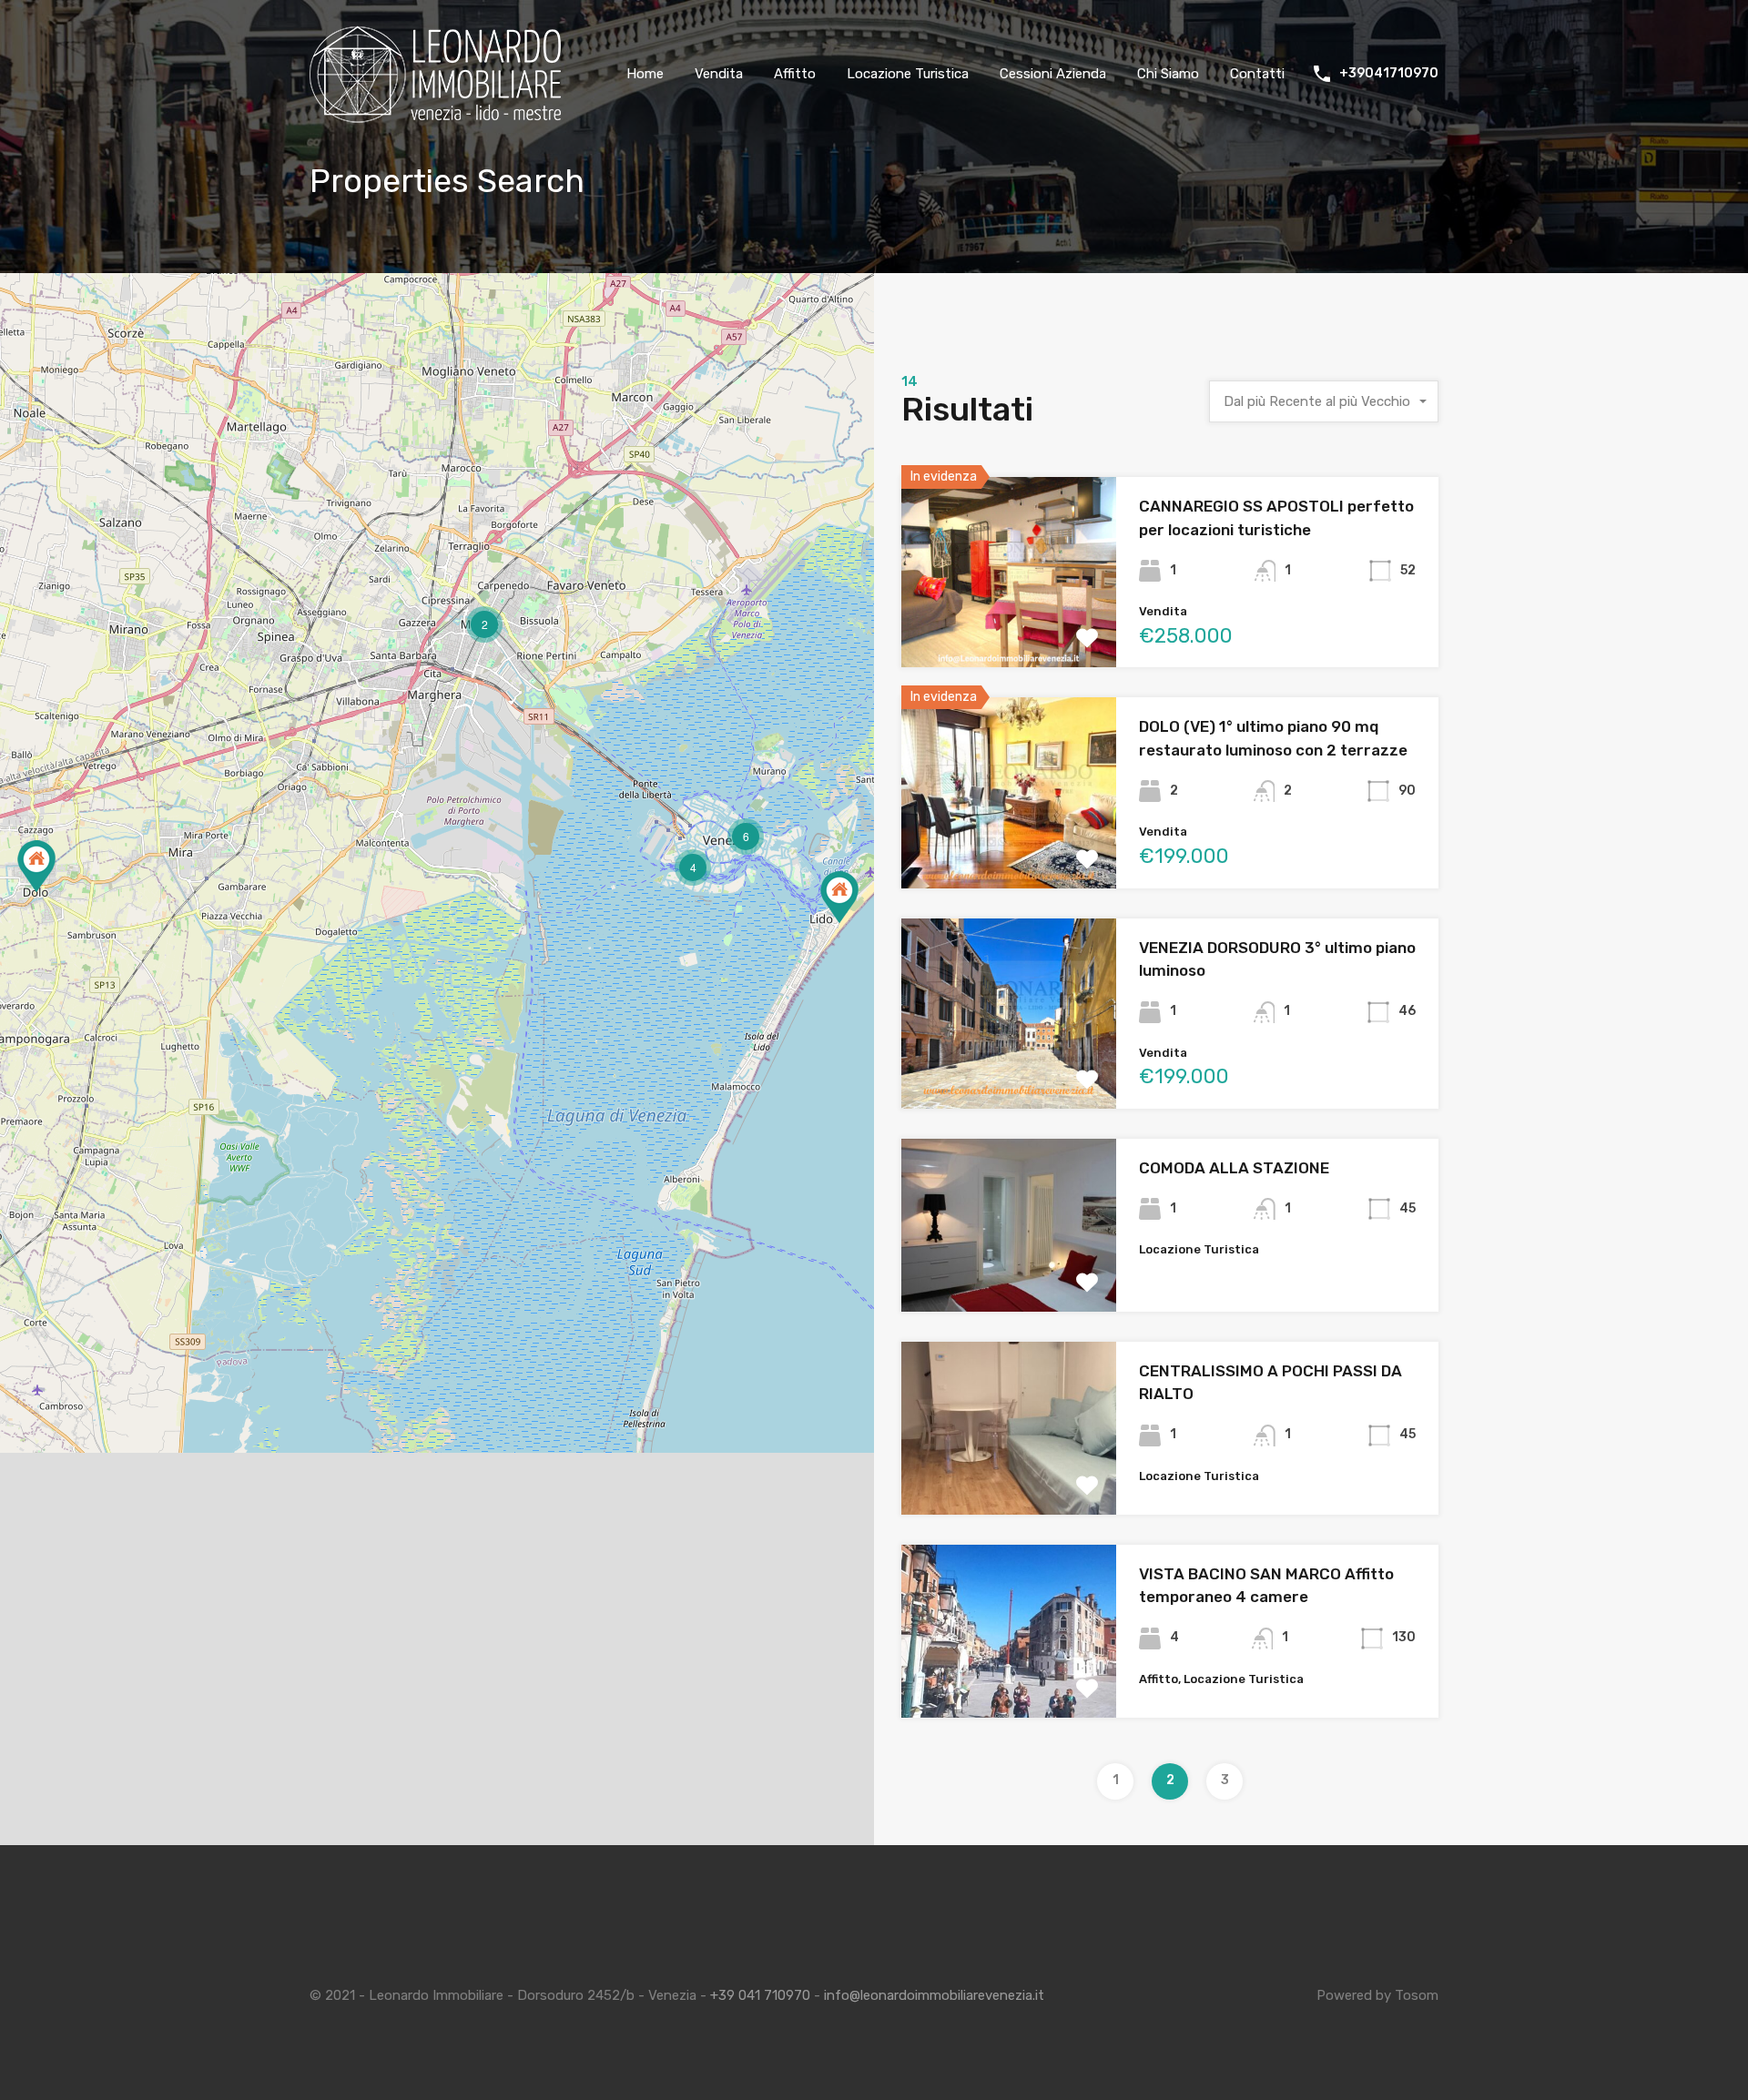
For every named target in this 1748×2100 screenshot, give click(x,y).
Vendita (719, 74)
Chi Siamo (1168, 74)
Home (645, 74)
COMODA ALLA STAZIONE (1234, 1168)
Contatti (1257, 74)
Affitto (795, 74)
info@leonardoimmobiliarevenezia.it (934, 1995)
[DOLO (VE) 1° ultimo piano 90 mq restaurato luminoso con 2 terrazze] (36, 866)
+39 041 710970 (760, 1995)
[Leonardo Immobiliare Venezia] (437, 117)
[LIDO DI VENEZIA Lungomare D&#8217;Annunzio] (839, 897)
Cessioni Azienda (1053, 74)
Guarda (1009, 629)
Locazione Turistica (908, 74)
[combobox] (1324, 401)
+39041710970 (1389, 74)
